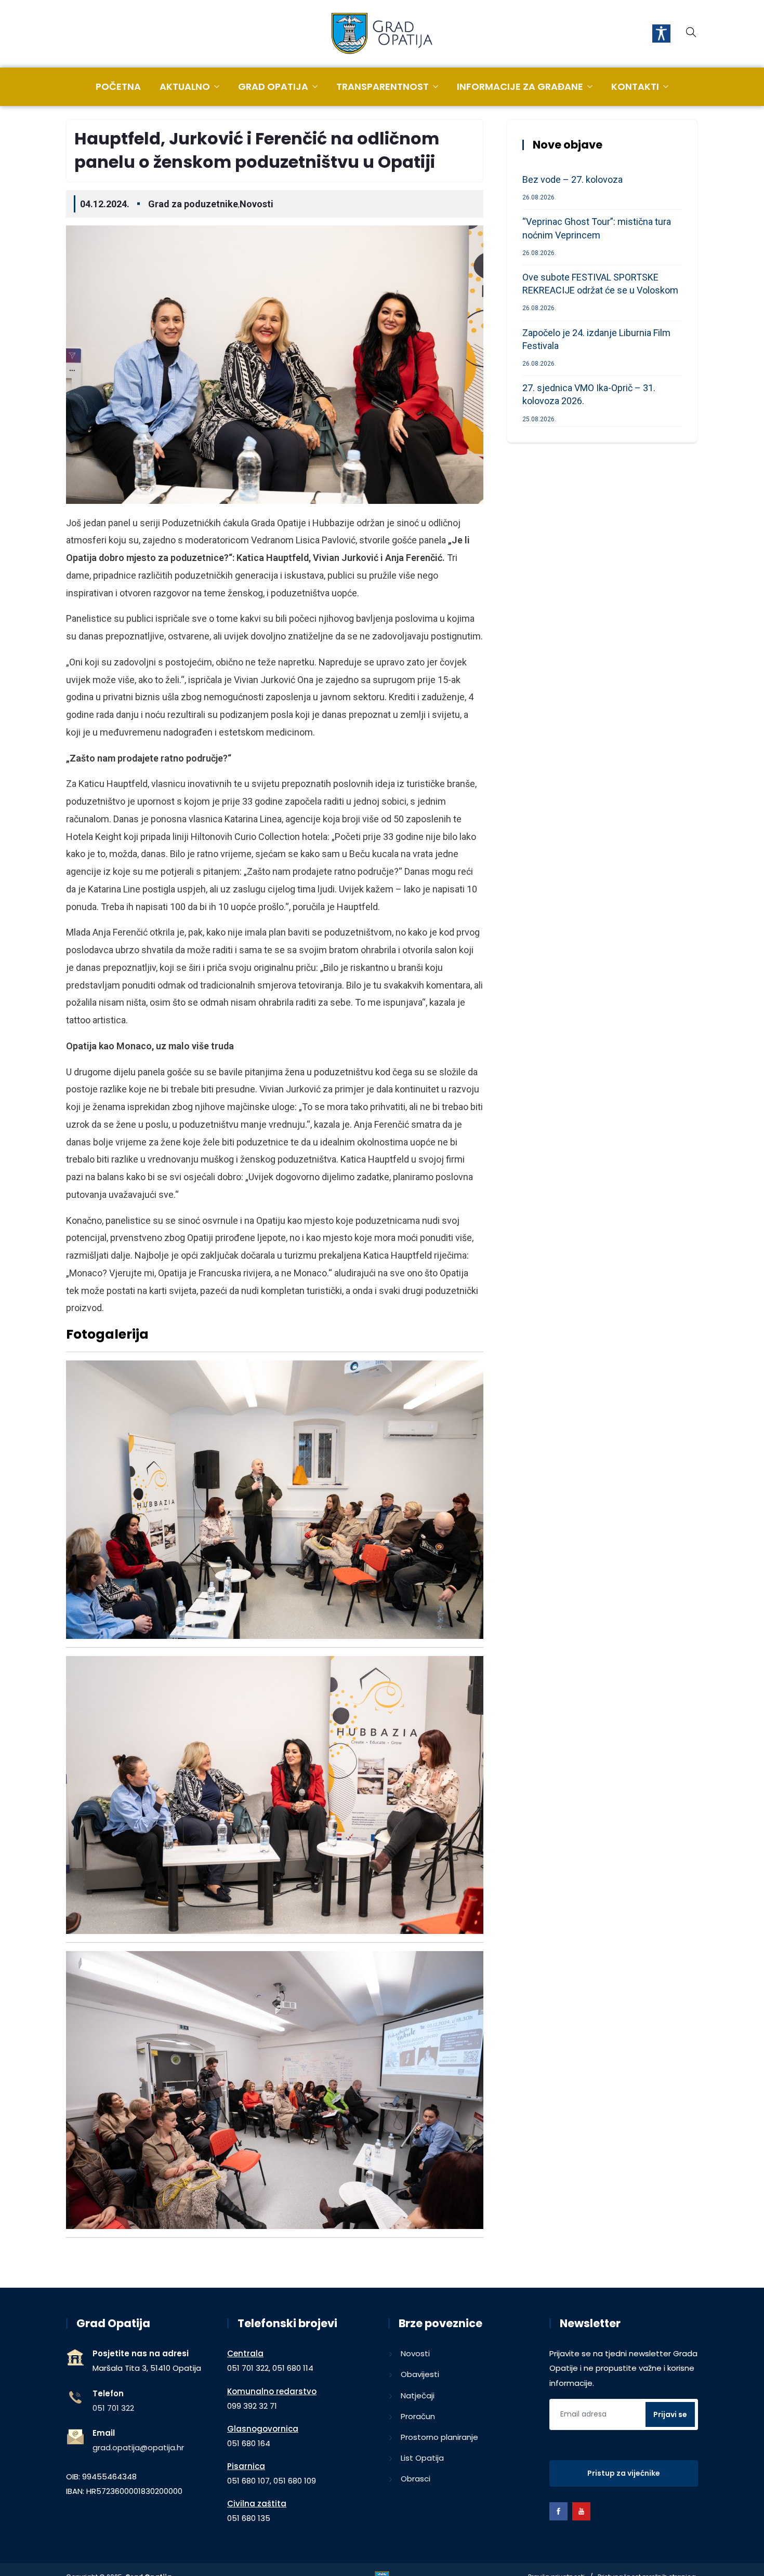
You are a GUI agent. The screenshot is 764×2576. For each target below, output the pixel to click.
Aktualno (185, 86)
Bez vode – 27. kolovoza (572, 179)
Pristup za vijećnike (624, 2473)
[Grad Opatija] (382, 34)
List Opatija (422, 2458)
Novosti (256, 204)
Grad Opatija (273, 86)
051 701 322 (113, 2408)
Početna (118, 86)
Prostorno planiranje (439, 2437)
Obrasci (416, 2479)
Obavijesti (420, 2374)
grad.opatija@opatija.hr (138, 2447)
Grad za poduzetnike (193, 204)
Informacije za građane (520, 86)
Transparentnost (383, 86)
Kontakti (635, 86)
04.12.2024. (105, 204)
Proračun (418, 2416)
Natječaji (418, 2395)
